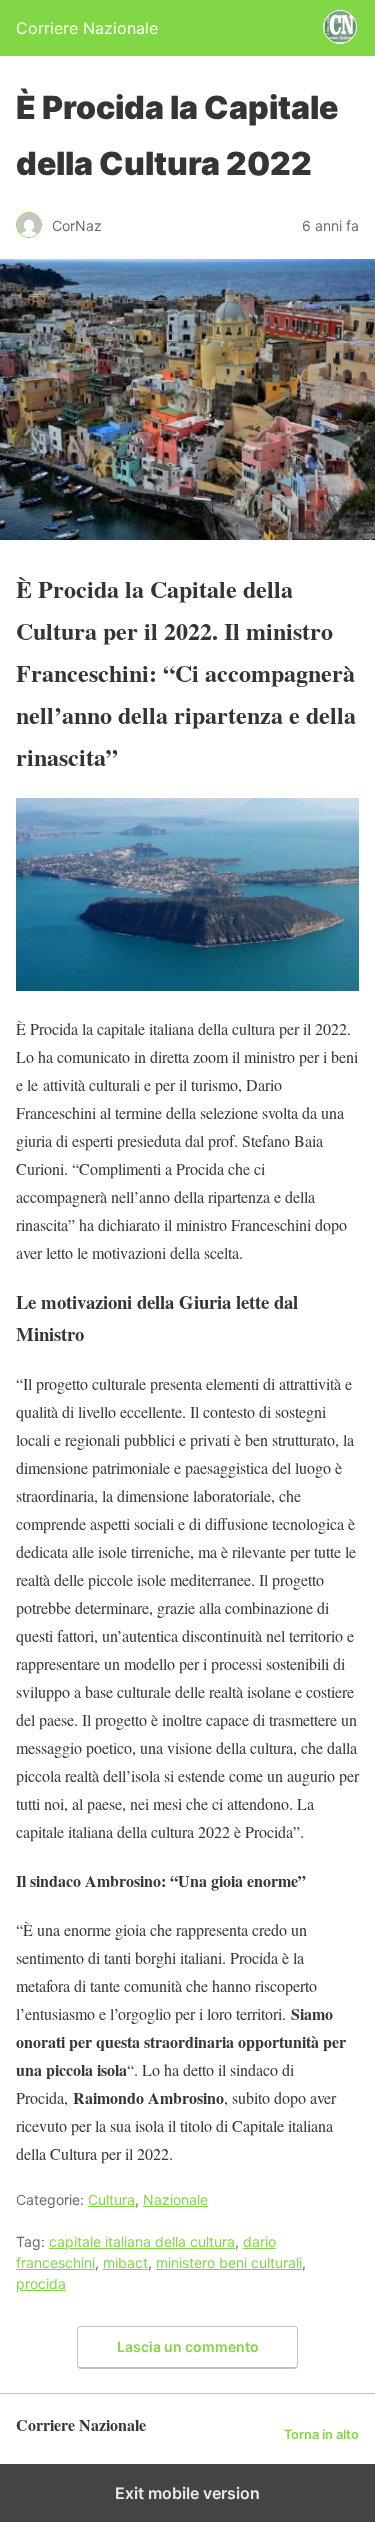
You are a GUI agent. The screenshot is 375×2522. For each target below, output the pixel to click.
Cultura (111, 2199)
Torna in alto (321, 2434)
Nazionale (175, 2199)
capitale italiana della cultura (142, 2241)
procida (41, 2283)
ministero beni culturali (229, 2262)
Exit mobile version (187, 2493)
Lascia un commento (188, 2346)
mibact (125, 2262)
